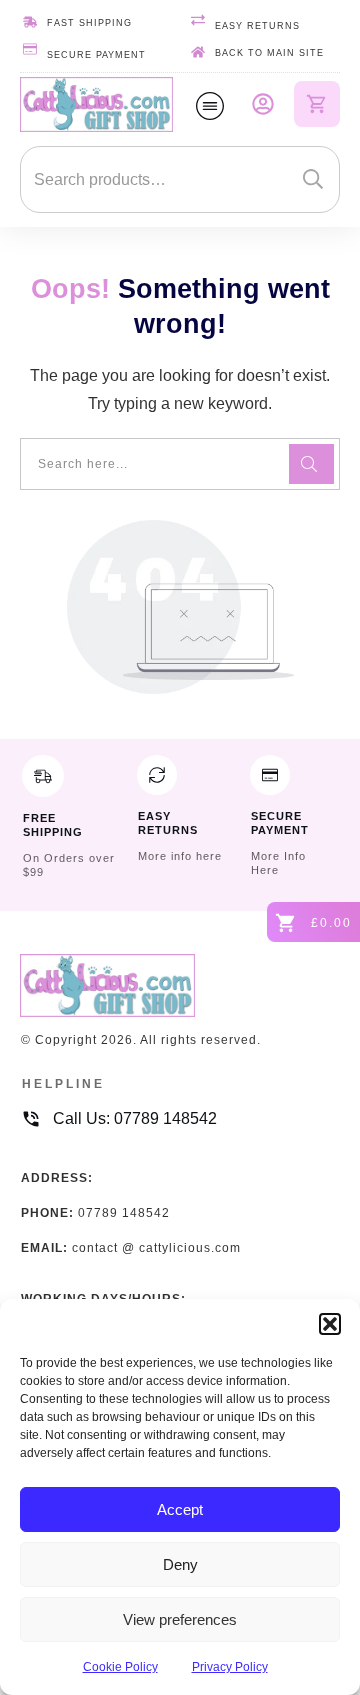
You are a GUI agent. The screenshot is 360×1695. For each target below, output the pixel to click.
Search (313, 179)
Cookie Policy (120, 1667)
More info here (180, 856)
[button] (330, 1324)
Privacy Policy (230, 1667)
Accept (180, 1509)
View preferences (180, 1619)
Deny (180, 1564)
